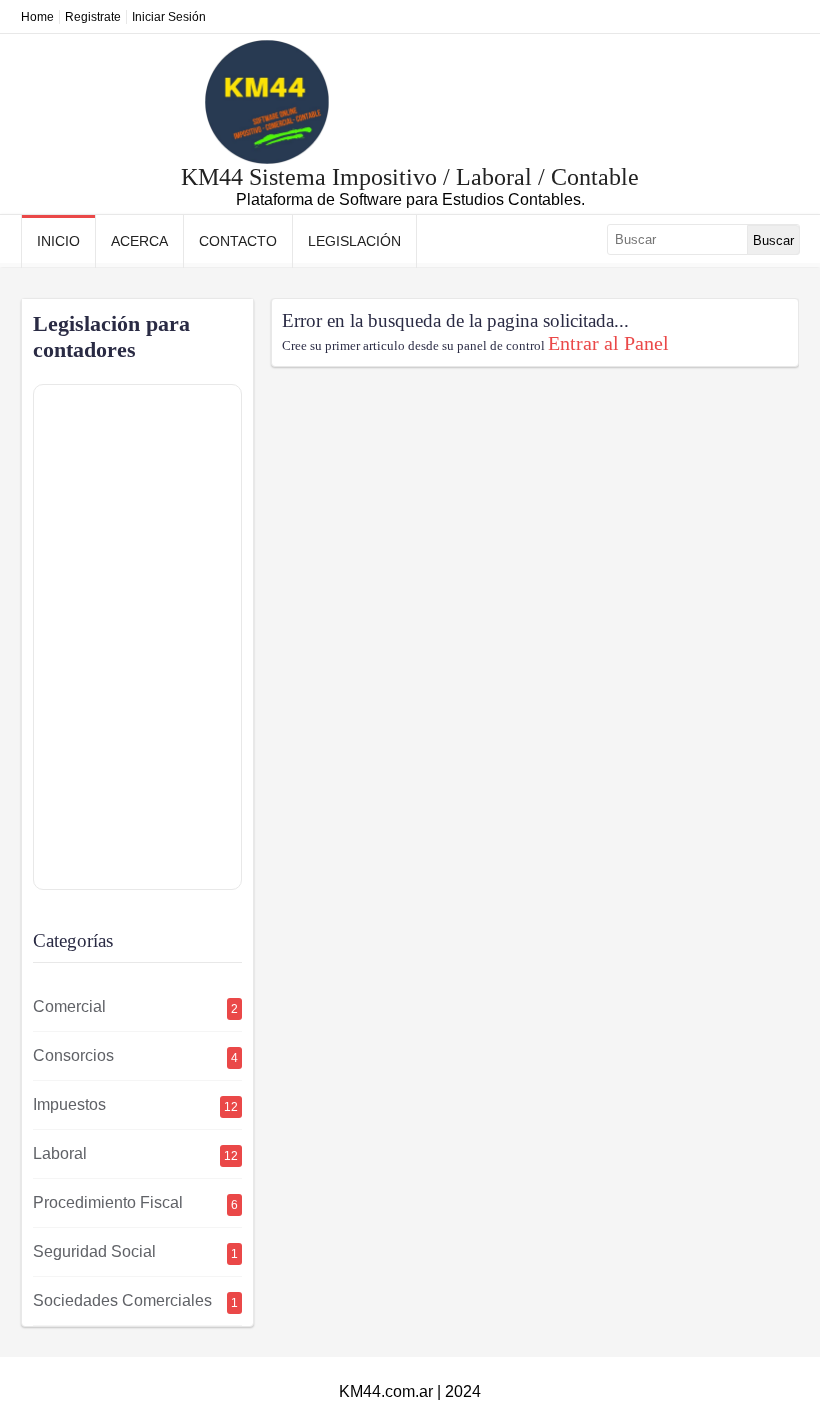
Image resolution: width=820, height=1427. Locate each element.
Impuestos (135, 1105)
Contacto (238, 241)
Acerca (139, 241)
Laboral (135, 1154)
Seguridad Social (135, 1252)
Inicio (58, 241)
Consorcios (135, 1056)
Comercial (135, 1007)
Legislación (354, 241)
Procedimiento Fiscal (135, 1203)
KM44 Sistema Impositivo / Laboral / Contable (410, 177)
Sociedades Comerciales (135, 1301)
